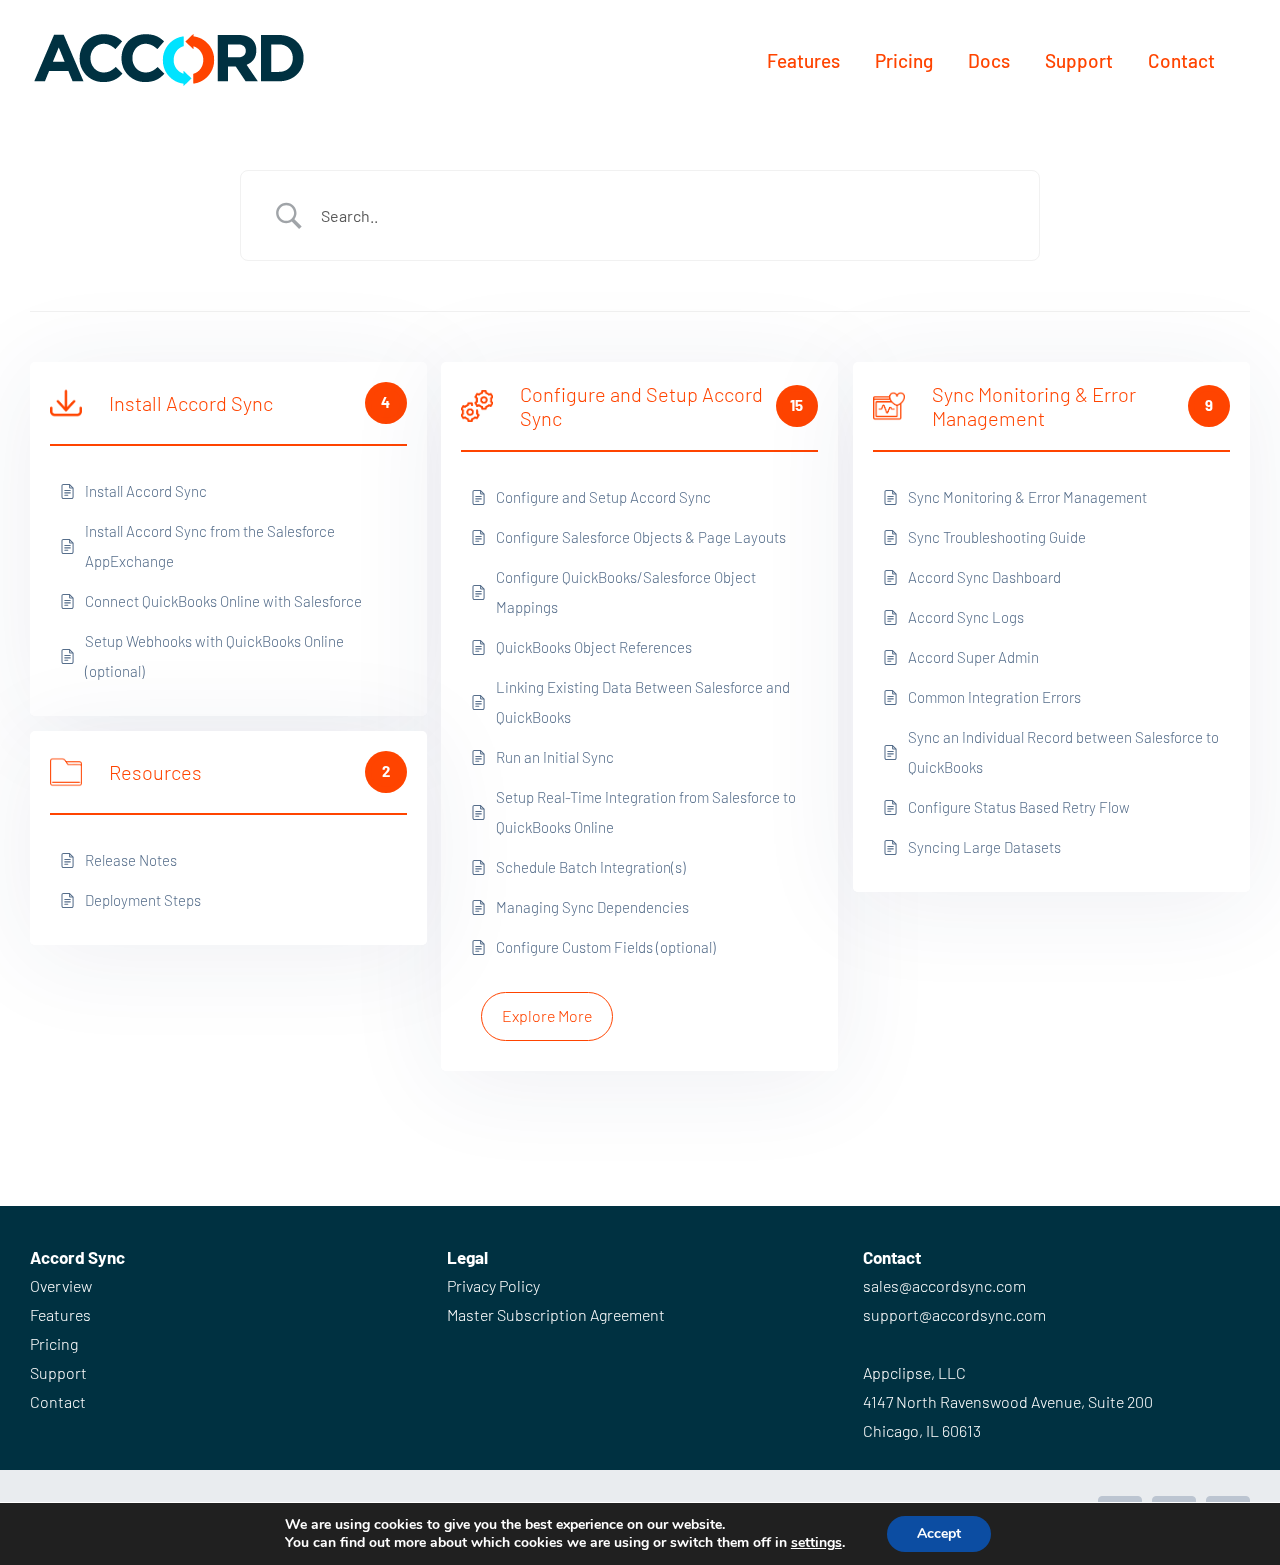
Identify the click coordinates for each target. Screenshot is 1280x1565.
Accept (939, 1533)
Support (58, 1372)
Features (60, 1314)
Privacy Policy (493, 1285)
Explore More (547, 1015)
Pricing (54, 1343)
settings (816, 1543)
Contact (58, 1401)
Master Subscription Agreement (556, 1314)
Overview (61, 1285)
